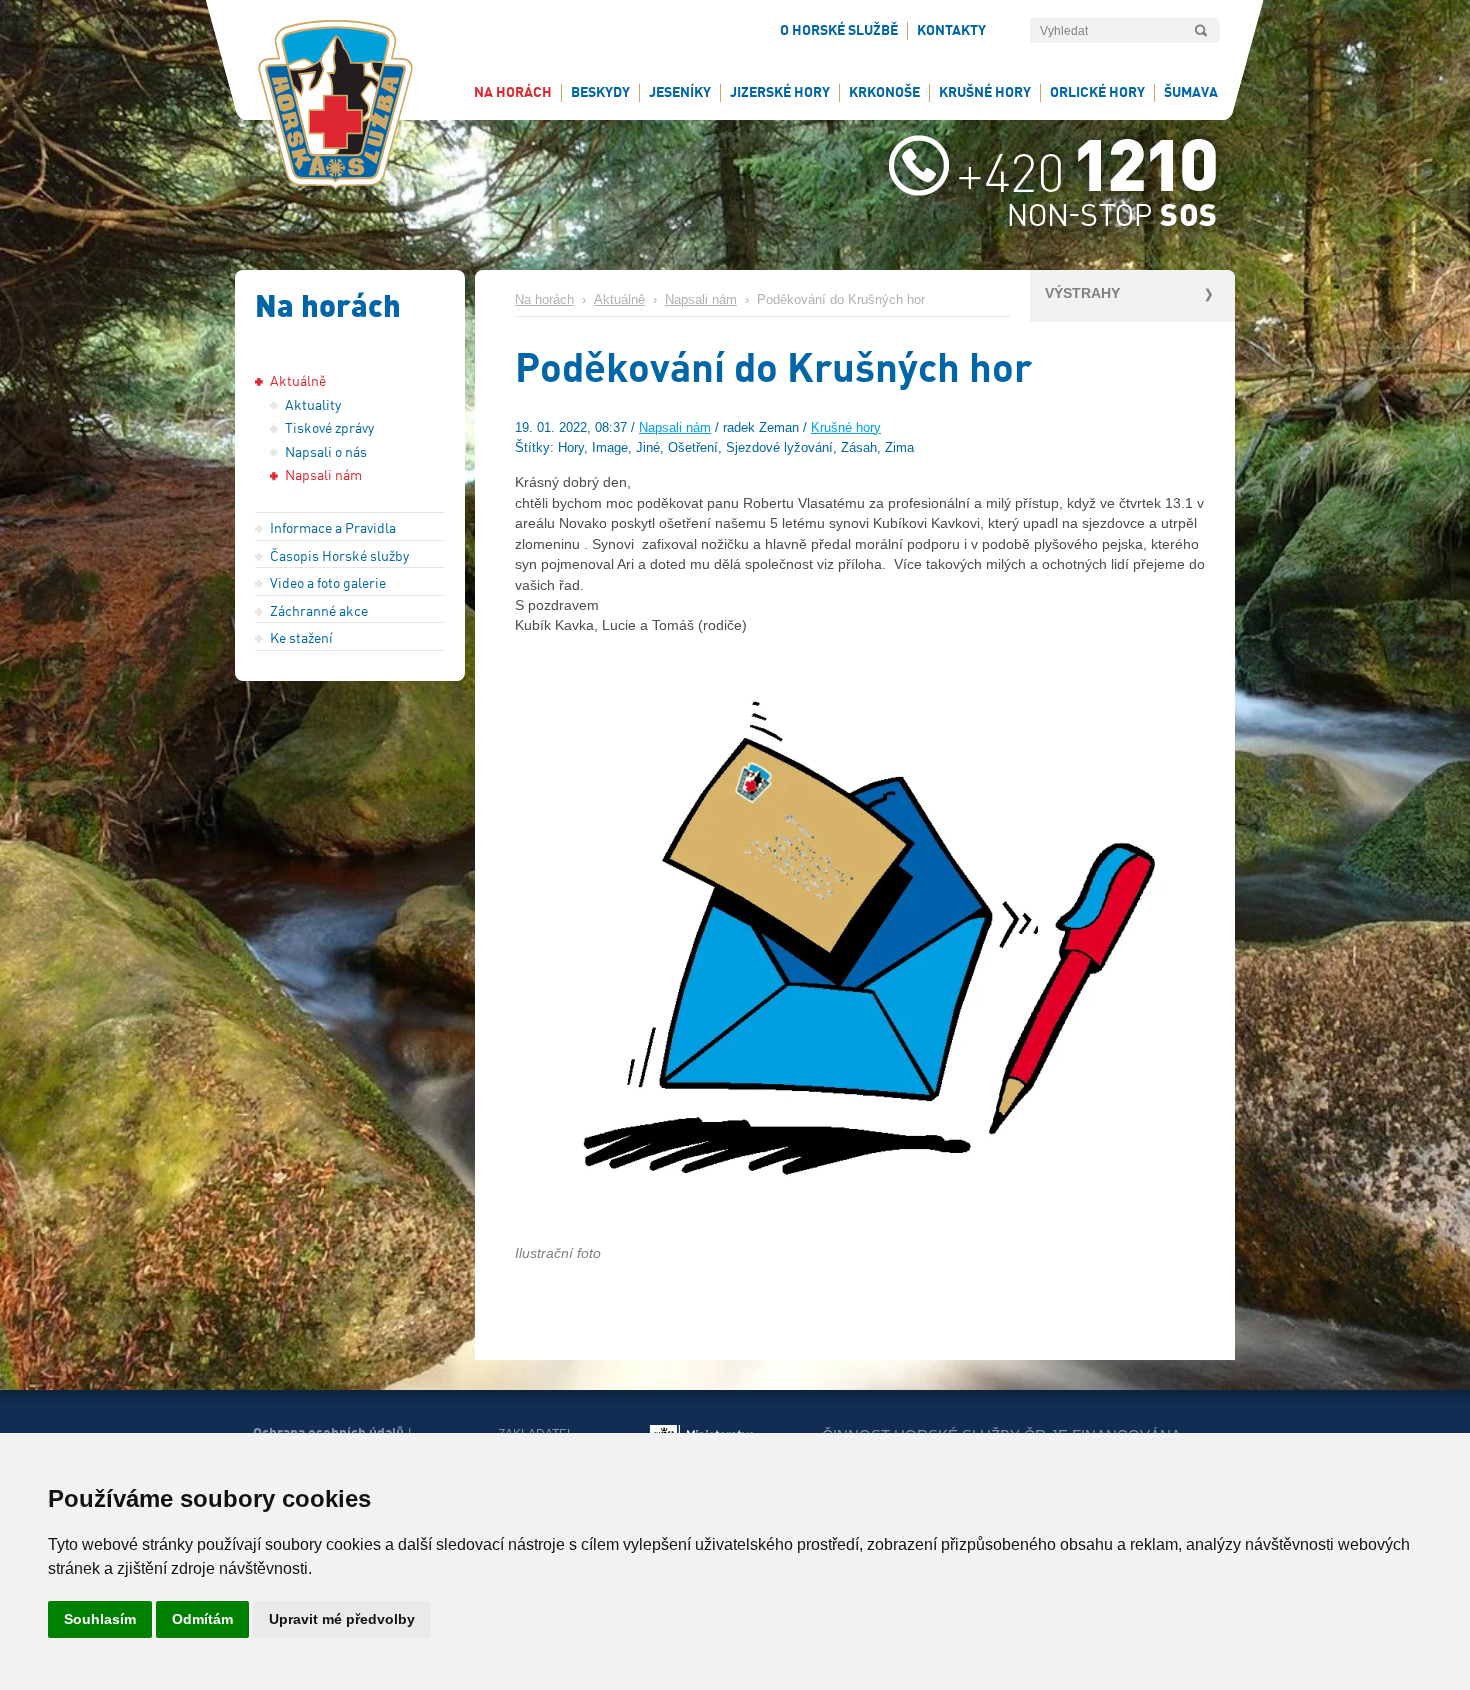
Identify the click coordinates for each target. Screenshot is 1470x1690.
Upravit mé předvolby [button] (342, 1619)
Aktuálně (619, 300)
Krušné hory (846, 428)
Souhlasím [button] (100, 1619)
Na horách (544, 300)
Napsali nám (701, 300)
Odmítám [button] (202, 1619)
